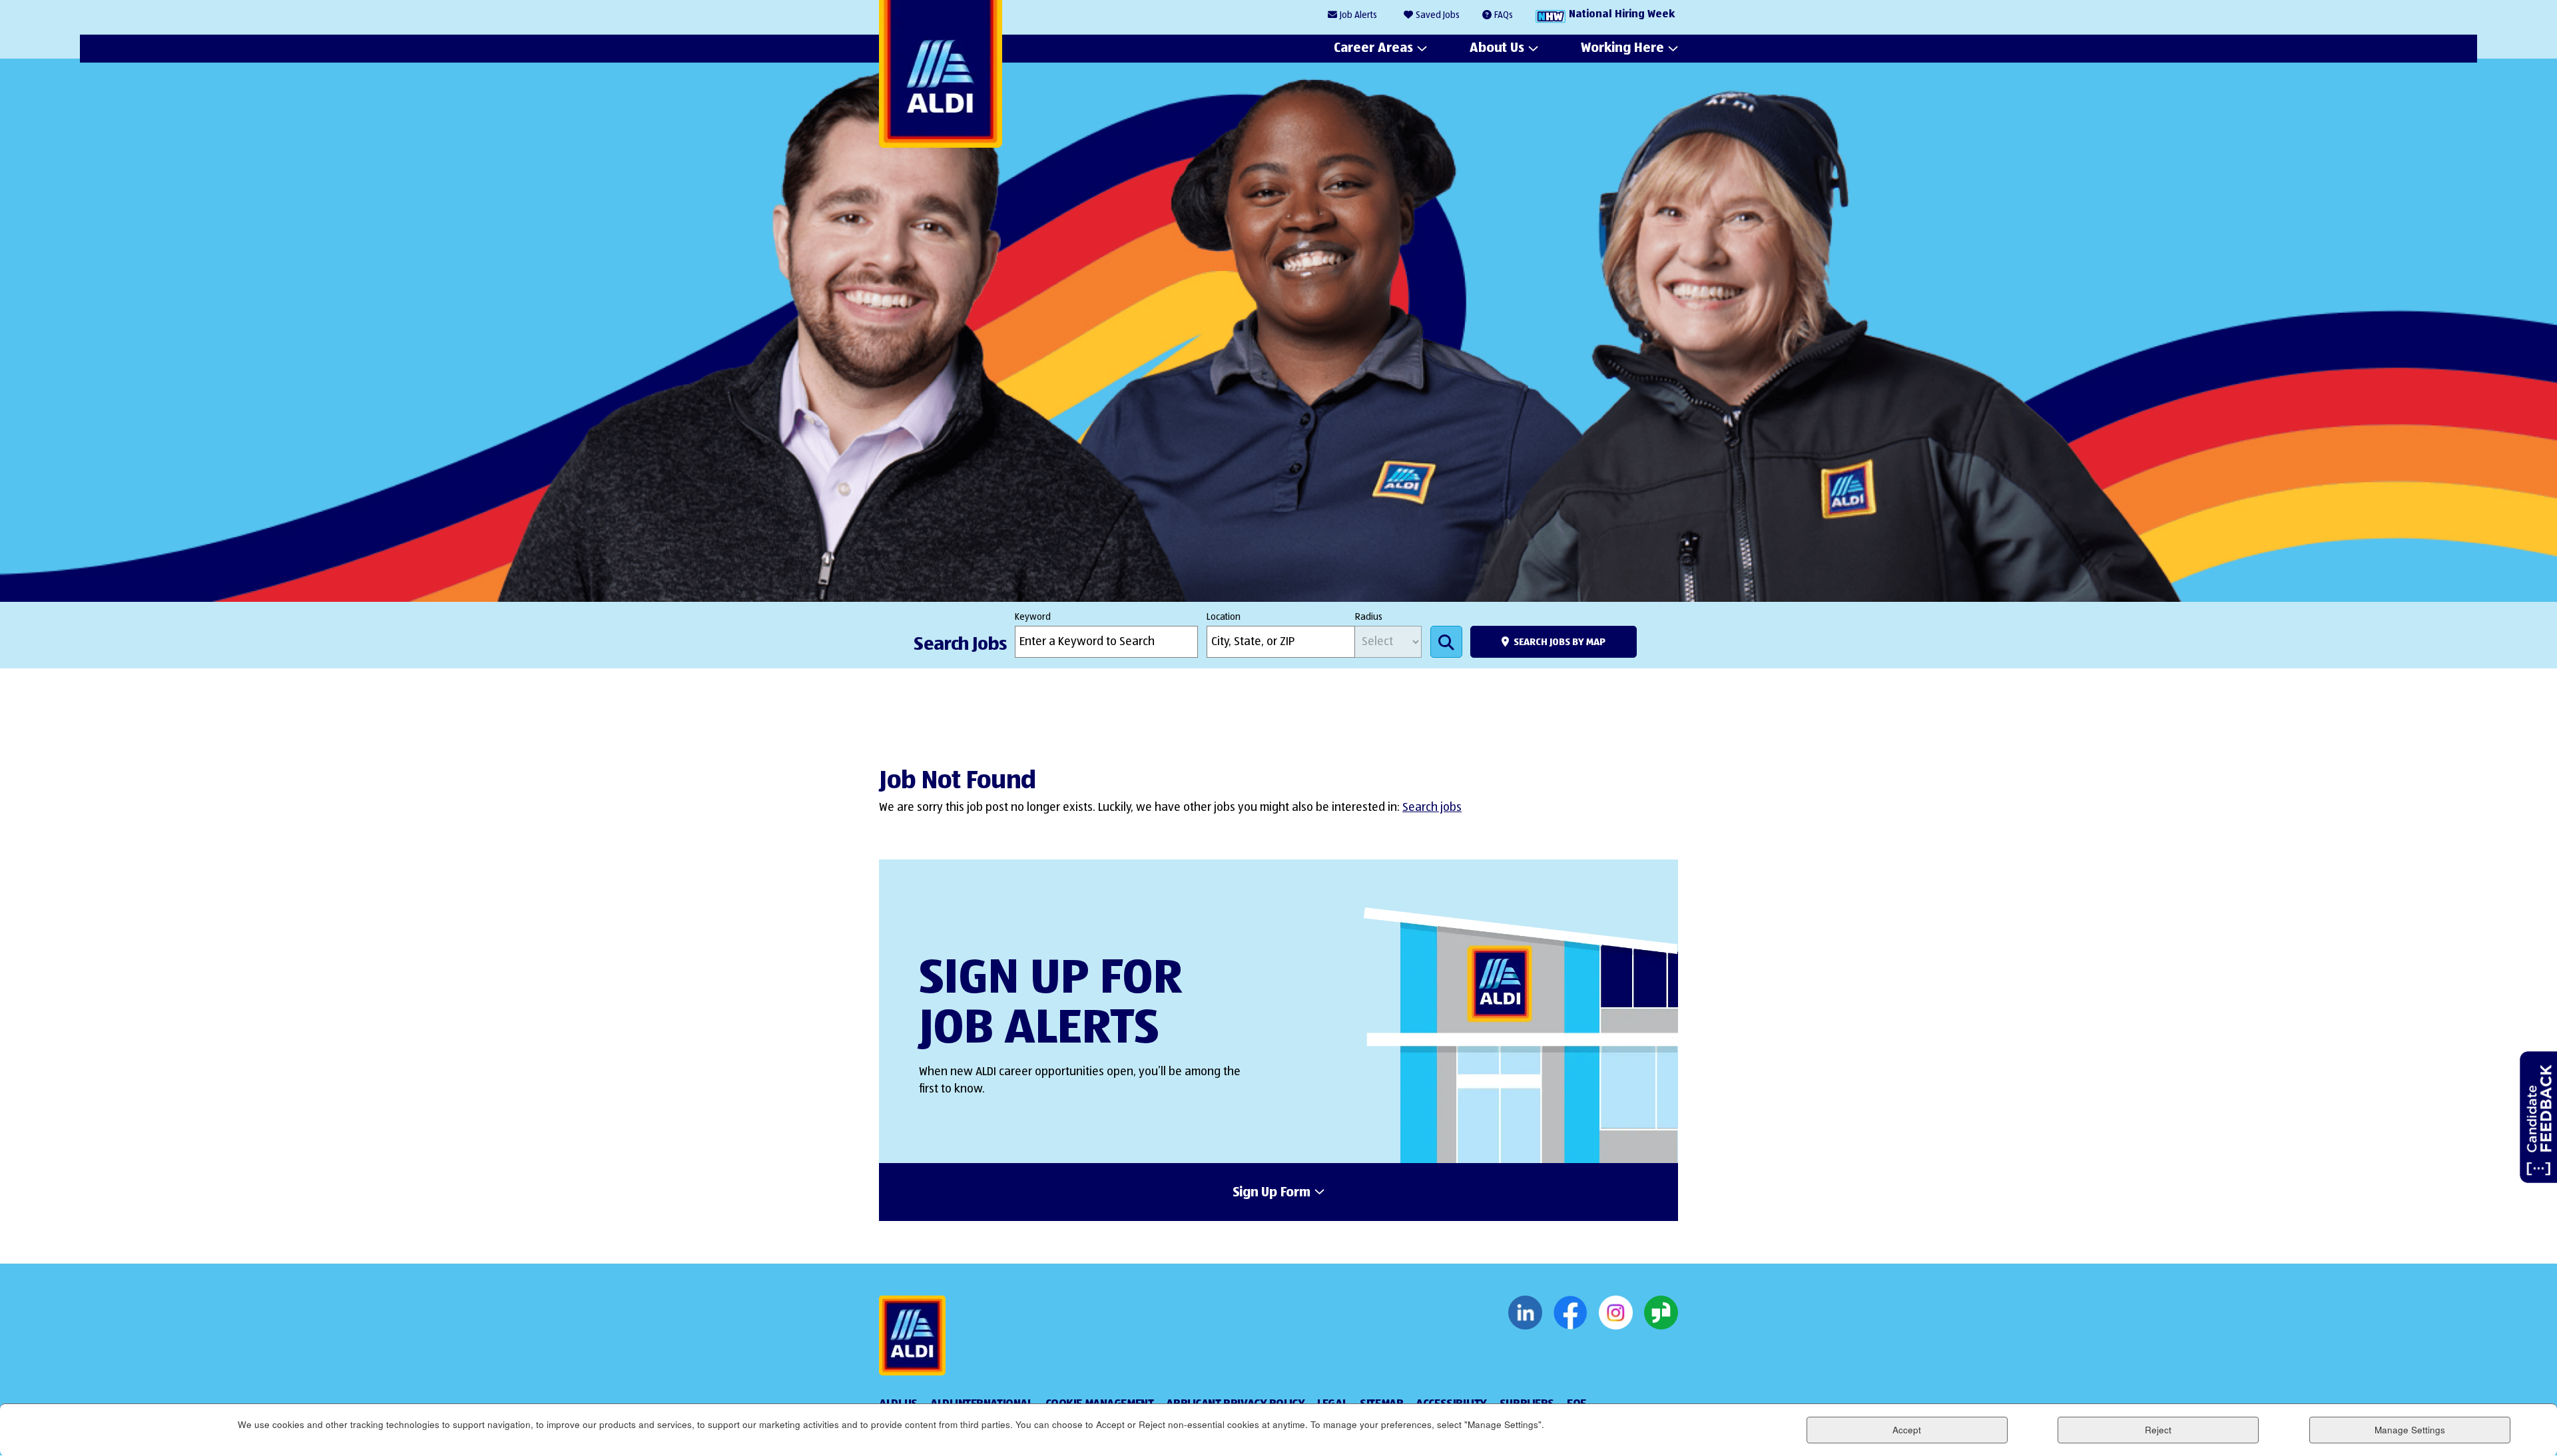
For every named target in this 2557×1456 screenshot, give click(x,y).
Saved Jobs (1438, 15)
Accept (1907, 1430)
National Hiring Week (1622, 15)
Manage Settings (2410, 1430)
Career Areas (1373, 48)
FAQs (1504, 15)
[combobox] (1281, 642)
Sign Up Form (1272, 1193)
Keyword (1033, 617)
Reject (2158, 1430)
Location (1224, 617)
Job (1358, 15)
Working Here (1622, 48)
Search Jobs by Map (1560, 642)
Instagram (1616, 1313)
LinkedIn (1525, 1313)
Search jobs (1432, 808)
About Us (1497, 48)
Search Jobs (1446, 642)
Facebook (1570, 1313)
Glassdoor (1661, 1313)
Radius (1369, 617)
